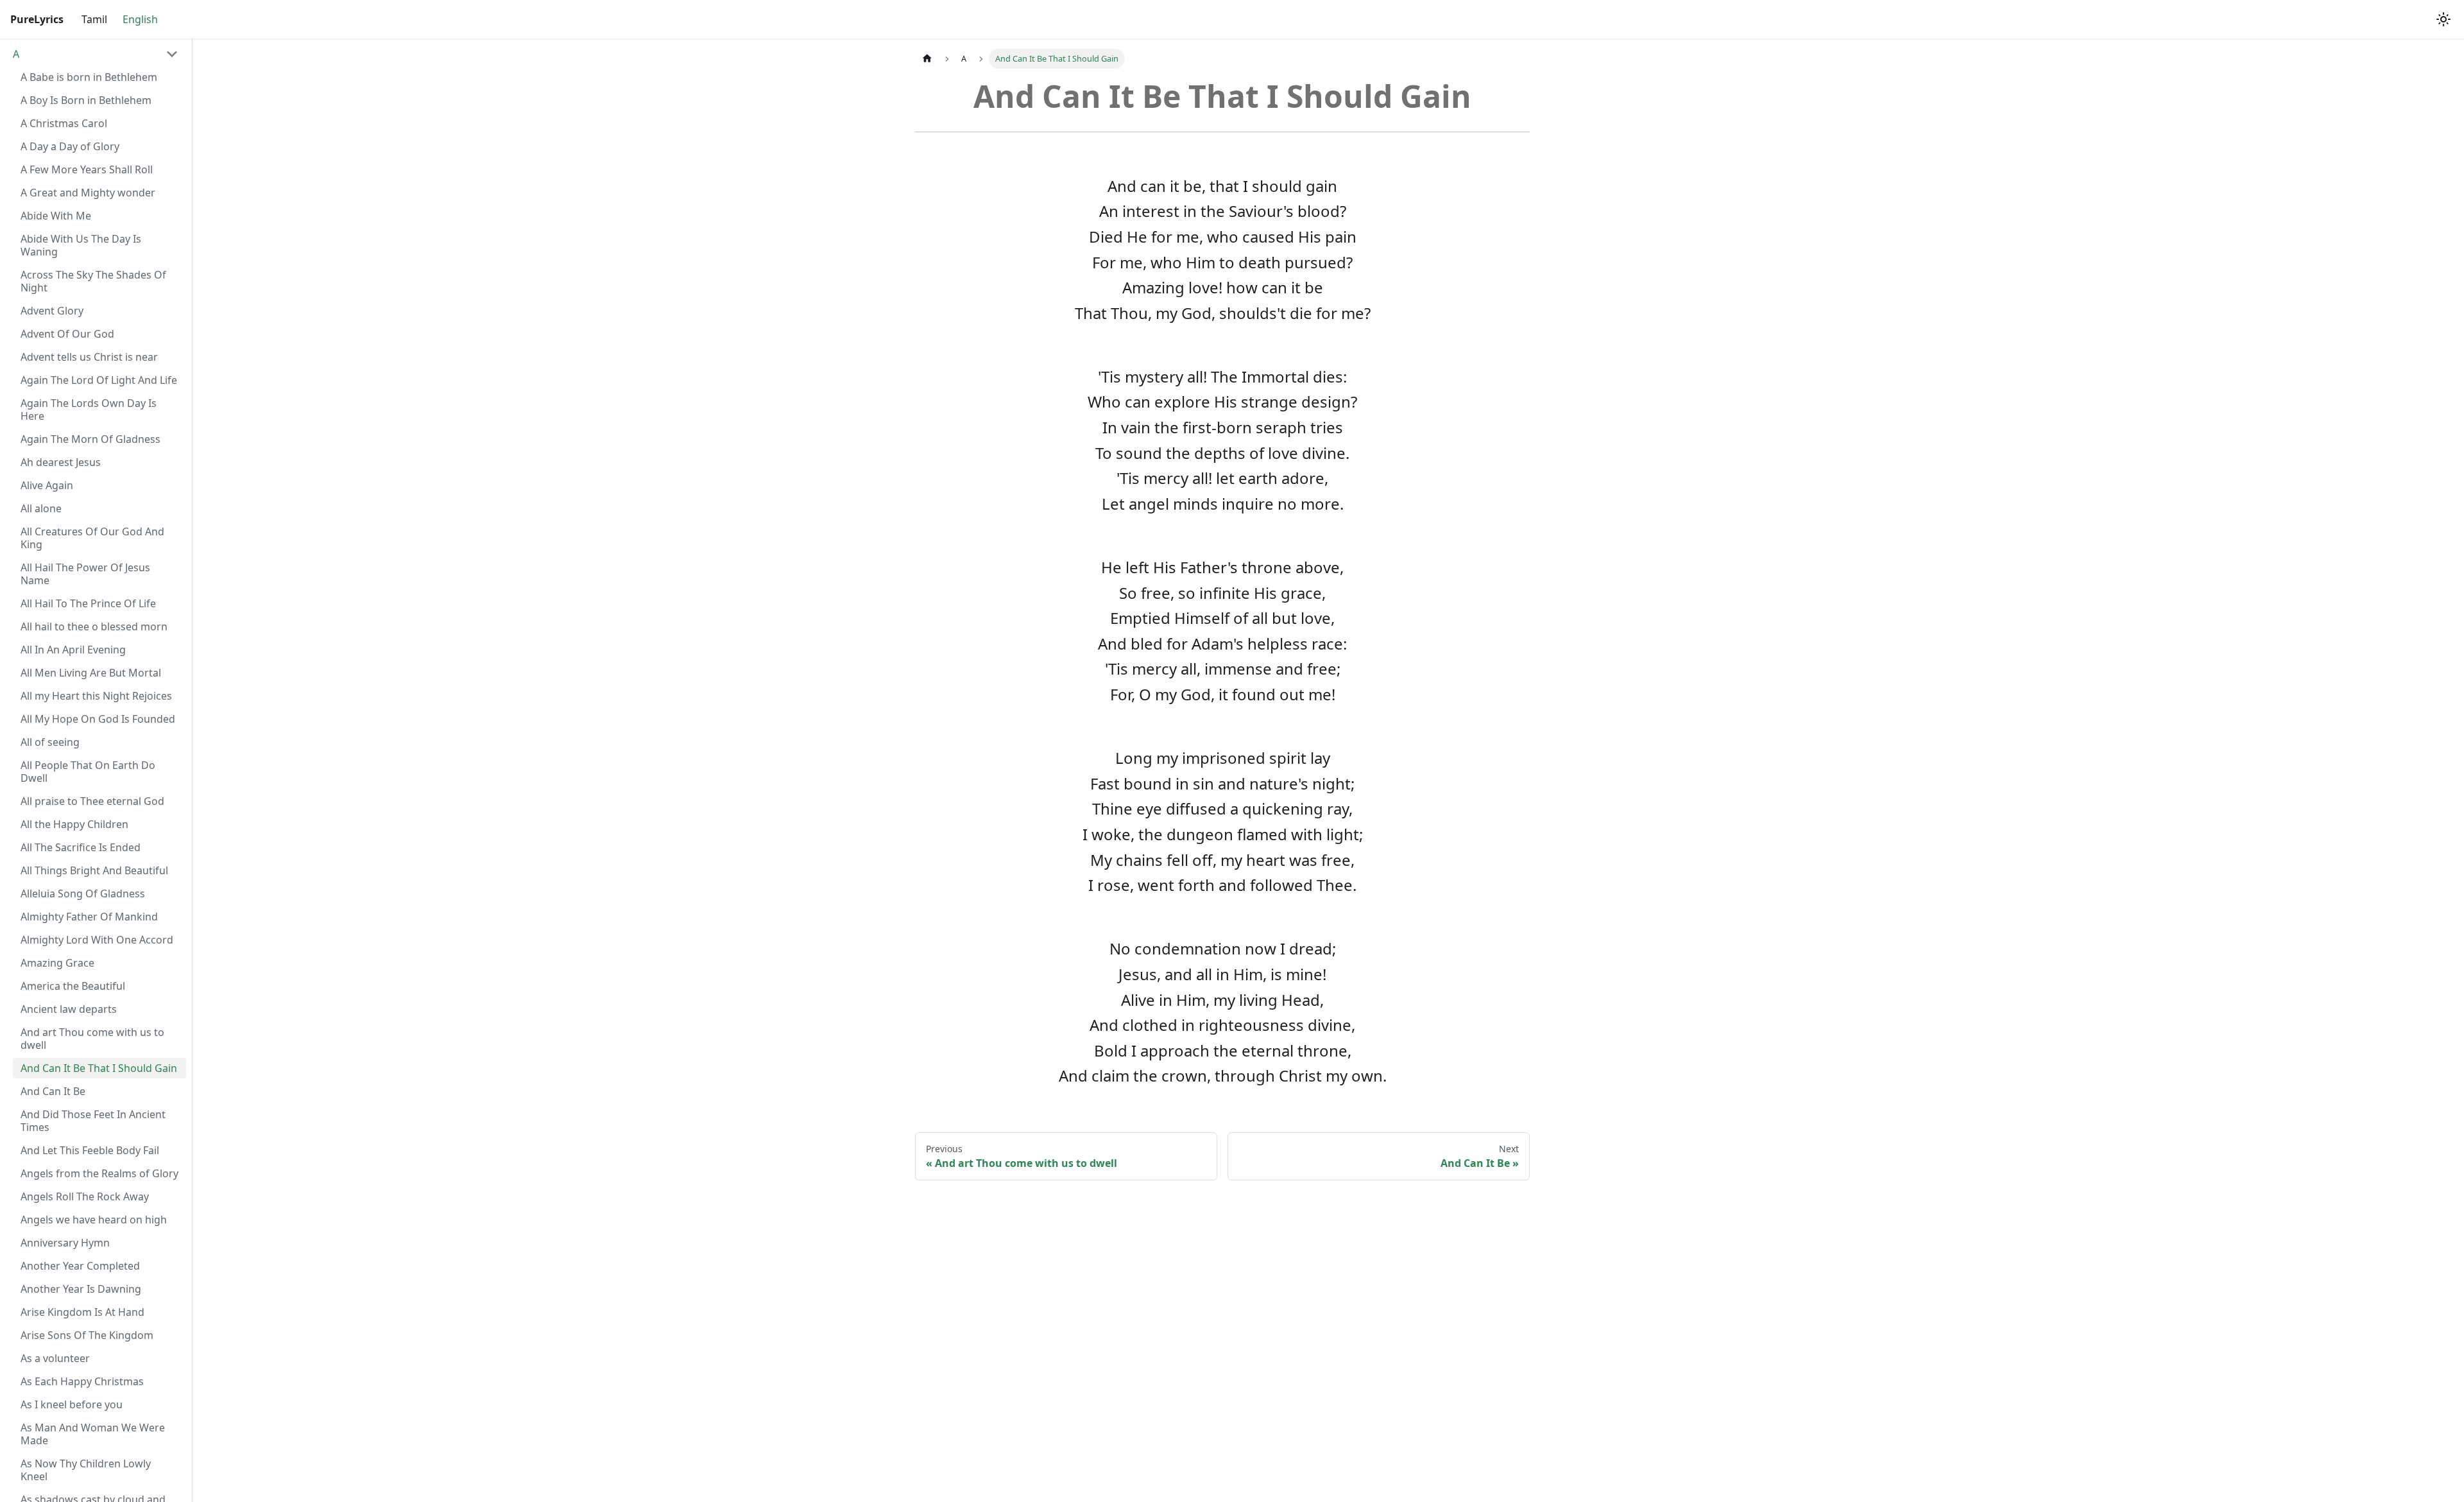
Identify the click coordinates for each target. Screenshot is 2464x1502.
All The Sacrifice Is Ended (81, 847)
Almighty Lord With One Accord (97, 940)
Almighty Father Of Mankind (89, 917)
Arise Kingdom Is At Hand (82, 1312)
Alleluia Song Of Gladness (83, 893)
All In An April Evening (73, 650)
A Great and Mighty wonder (88, 193)
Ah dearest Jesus (61, 462)
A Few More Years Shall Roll (87, 169)
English (140, 19)
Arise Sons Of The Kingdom (87, 1335)
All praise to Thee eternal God (92, 801)
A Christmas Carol (64, 123)
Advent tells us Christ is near (89, 357)
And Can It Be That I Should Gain (99, 1068)
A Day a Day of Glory (70, 146)
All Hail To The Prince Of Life (88, 603)
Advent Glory (52, 311)
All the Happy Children (74, 824)
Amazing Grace (57, 963)
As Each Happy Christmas (82, 1381)
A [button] (16, 54)
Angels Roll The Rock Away (85, 1196)
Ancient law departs (69, 1009)
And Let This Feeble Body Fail (90, 1150)
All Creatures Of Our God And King (92, 538)
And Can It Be (53, 1091)
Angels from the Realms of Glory (99, 1173)
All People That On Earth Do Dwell (88, 772)
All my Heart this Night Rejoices (96, 696)
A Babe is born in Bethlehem (89, 77)
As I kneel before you (72, 1404)
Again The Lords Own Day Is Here (89, 410)
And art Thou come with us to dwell (92, 1039)
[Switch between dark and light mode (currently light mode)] (2443, 19)
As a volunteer (55, 1358)
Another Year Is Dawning (81, 1289)
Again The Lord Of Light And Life (99, 380)
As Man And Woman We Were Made (93, 1434)
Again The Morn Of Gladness (90, 439)
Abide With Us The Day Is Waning (81, 245)
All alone (41, 508)
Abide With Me (56, 216)
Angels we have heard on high (94, 1220)
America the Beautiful (73, 986)
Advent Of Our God (67, 334)
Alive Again (47, 485)
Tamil (94, 19)
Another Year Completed (80, 1266)
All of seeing (50, 742)
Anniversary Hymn (65, 1243)
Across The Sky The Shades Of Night (93, 281)
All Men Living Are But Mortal (91, 673)
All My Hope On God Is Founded (98, 719)
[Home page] (927, 59)
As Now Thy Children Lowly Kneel (86, 1470)
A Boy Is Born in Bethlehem (86, 100)
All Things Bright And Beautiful (94, 870)
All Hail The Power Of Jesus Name (85, 574)
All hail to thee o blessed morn (94, 626)
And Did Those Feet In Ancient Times (93, 1121)
